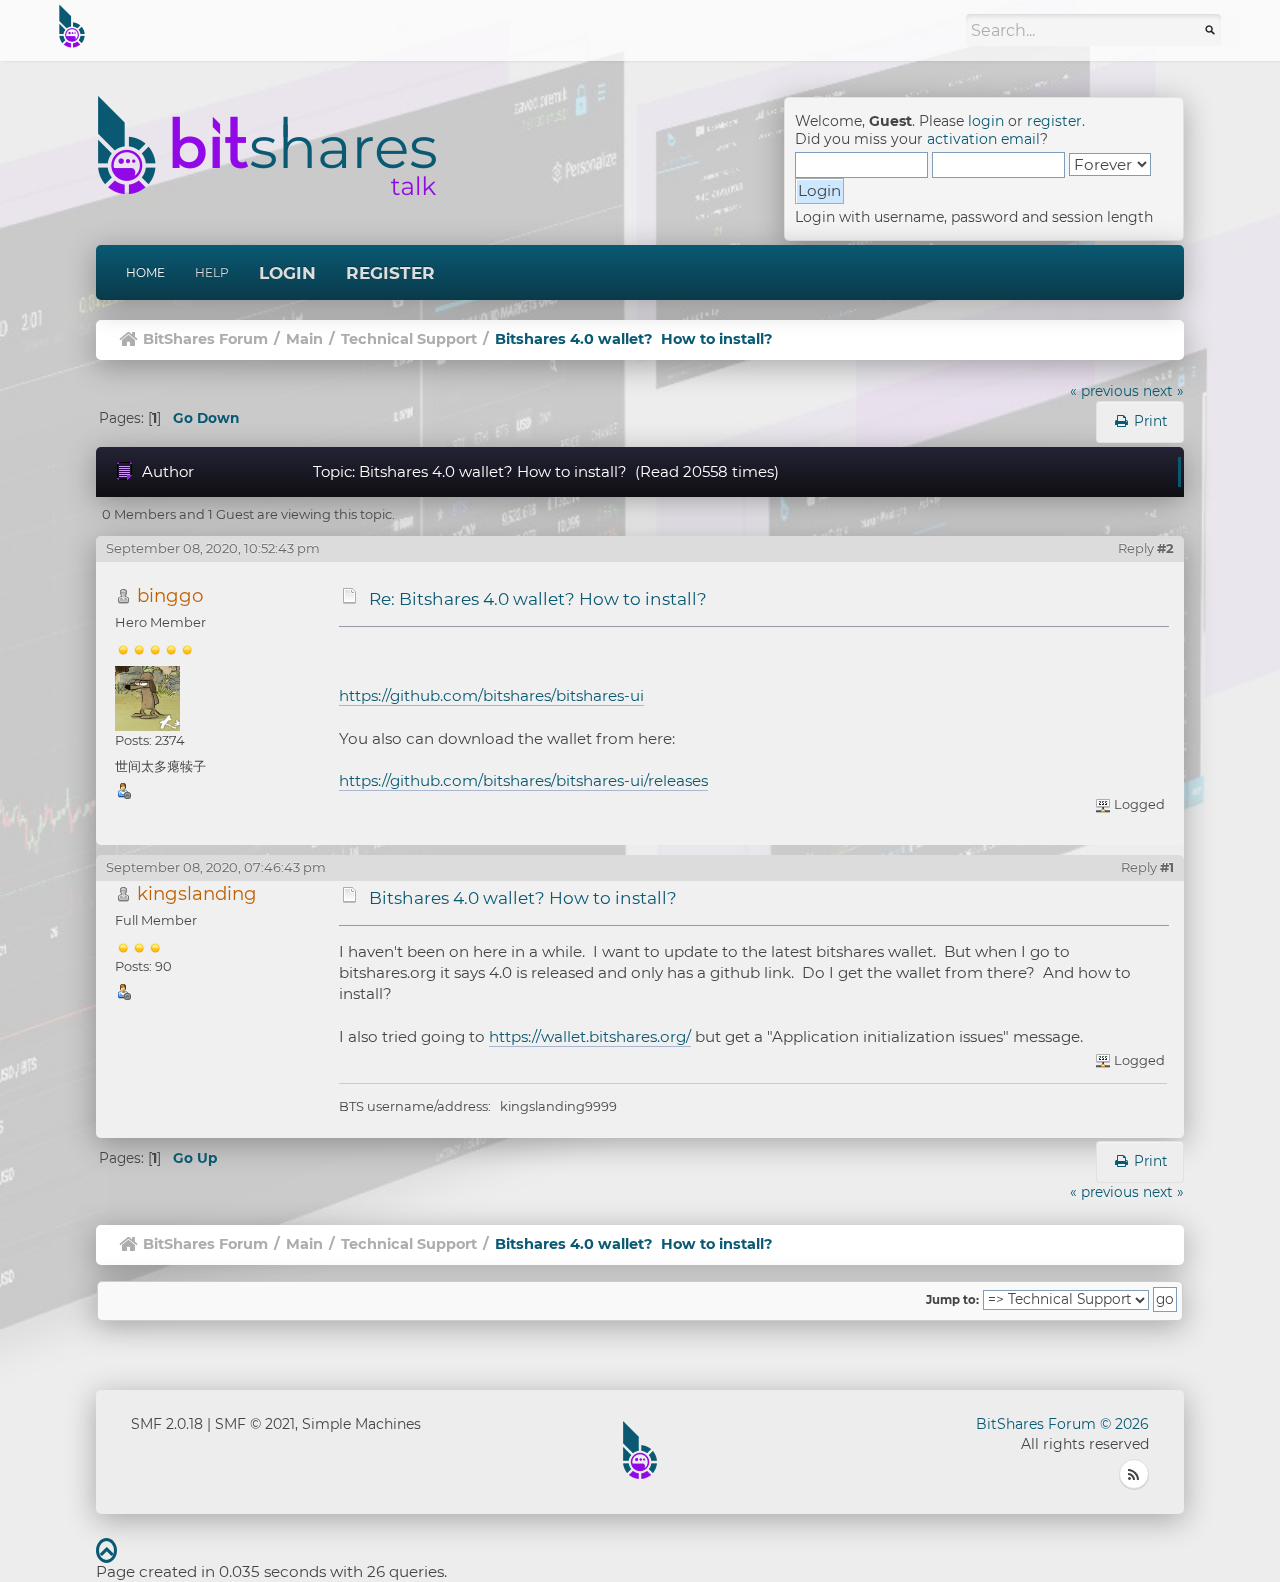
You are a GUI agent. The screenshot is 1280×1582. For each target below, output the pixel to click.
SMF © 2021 (255, 1424)
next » (1163, 391)
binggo (170, 595)
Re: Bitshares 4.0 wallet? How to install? (538, 599)
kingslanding (197, 893)
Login (287, 273)
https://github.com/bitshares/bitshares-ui (491, 695)
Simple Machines (361, 1424)
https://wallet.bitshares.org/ (590, 1036)
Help (212, 272)
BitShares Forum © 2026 (1062, 1424)
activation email (983, 139)
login (986, 121)
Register (390, 273)
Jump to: (952, 1300)
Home (145, 272)
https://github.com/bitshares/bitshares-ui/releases (523, 780)
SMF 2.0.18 (167, 1424)
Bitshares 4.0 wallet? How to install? (523, 898)
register (1054, 121)
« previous (1104, 391)
